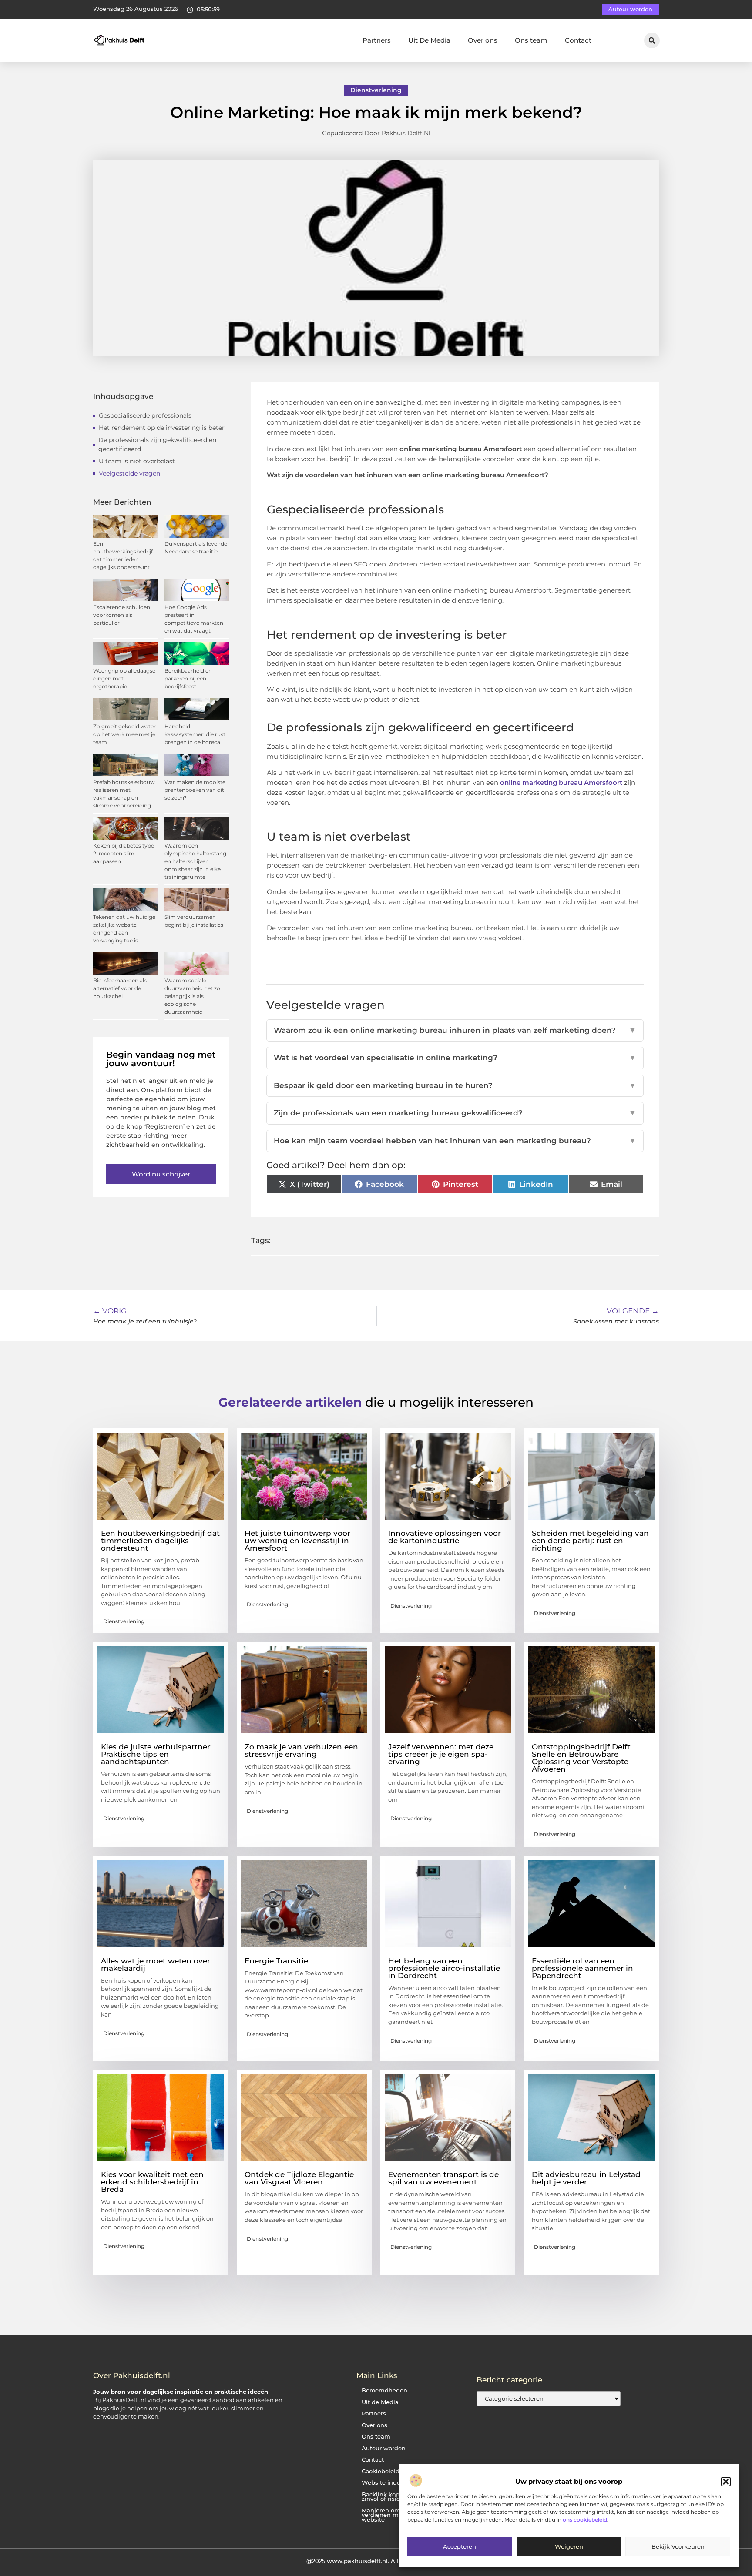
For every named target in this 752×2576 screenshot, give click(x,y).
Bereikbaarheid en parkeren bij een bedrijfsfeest (188, 678)
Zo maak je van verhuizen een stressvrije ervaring (301, 1750)
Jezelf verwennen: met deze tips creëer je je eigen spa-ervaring (441, 1754)
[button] (726, 2482)
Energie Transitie (276, 1961)
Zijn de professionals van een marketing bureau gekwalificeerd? (455, 1113)
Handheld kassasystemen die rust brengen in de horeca (195, 734)
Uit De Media (429, 40)
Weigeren (569, 2547)
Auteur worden (384, 2448)
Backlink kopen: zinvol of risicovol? (388, 2497)
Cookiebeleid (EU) (387, 2471)
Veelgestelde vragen (129, 473)
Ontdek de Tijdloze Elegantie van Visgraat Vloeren (299, 2178)
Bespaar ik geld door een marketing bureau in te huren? (455, 1085)
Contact (578, 40)
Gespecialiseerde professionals (145, 415)
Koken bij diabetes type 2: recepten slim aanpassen (124, 853)
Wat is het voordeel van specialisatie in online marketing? (455, 1058)
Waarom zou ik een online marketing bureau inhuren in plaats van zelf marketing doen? (455, 1030)
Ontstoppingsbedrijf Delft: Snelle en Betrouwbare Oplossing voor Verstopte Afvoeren (582, 1758)
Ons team (531, 40)
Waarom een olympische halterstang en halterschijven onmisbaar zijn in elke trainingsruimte (195, 861)
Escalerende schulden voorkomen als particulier (122, 615)
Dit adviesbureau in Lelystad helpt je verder (586, 2178)
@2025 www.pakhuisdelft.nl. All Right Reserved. (376, 2561)
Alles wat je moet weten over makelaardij (156, 1965)
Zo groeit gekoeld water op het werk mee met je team (124, 734)
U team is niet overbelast (137, 461)
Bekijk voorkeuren (678, 2547)
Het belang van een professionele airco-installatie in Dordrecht (444, 1968)
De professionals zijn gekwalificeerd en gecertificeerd (157, 444)
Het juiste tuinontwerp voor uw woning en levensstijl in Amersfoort (297, 1541)
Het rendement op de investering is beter (162, 428)
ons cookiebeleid (585, 2520)
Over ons (483, 40)
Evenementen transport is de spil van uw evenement (443, 2178)
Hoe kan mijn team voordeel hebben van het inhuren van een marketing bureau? (455, 1141)
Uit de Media (380, 2402)
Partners (377, 40)
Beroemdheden (384, 2390)
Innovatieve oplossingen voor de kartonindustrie (445, 1537)
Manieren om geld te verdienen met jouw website (392, 2515)
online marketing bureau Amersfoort (561, 782)
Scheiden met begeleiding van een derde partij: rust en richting (590, 1541)
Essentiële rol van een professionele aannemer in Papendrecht (582, 1968)
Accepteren (460, 2547)
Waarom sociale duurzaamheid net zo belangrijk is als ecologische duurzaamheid (192, 996)
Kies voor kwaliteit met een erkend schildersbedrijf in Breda (152, 2182)
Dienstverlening (376, 90)
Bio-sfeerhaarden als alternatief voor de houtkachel (120, 988)
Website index (383, 2483)
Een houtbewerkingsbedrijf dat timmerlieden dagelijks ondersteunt (160, 1541)
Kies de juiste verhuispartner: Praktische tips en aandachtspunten (156, 1754)
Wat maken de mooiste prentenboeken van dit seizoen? (195, 790)
